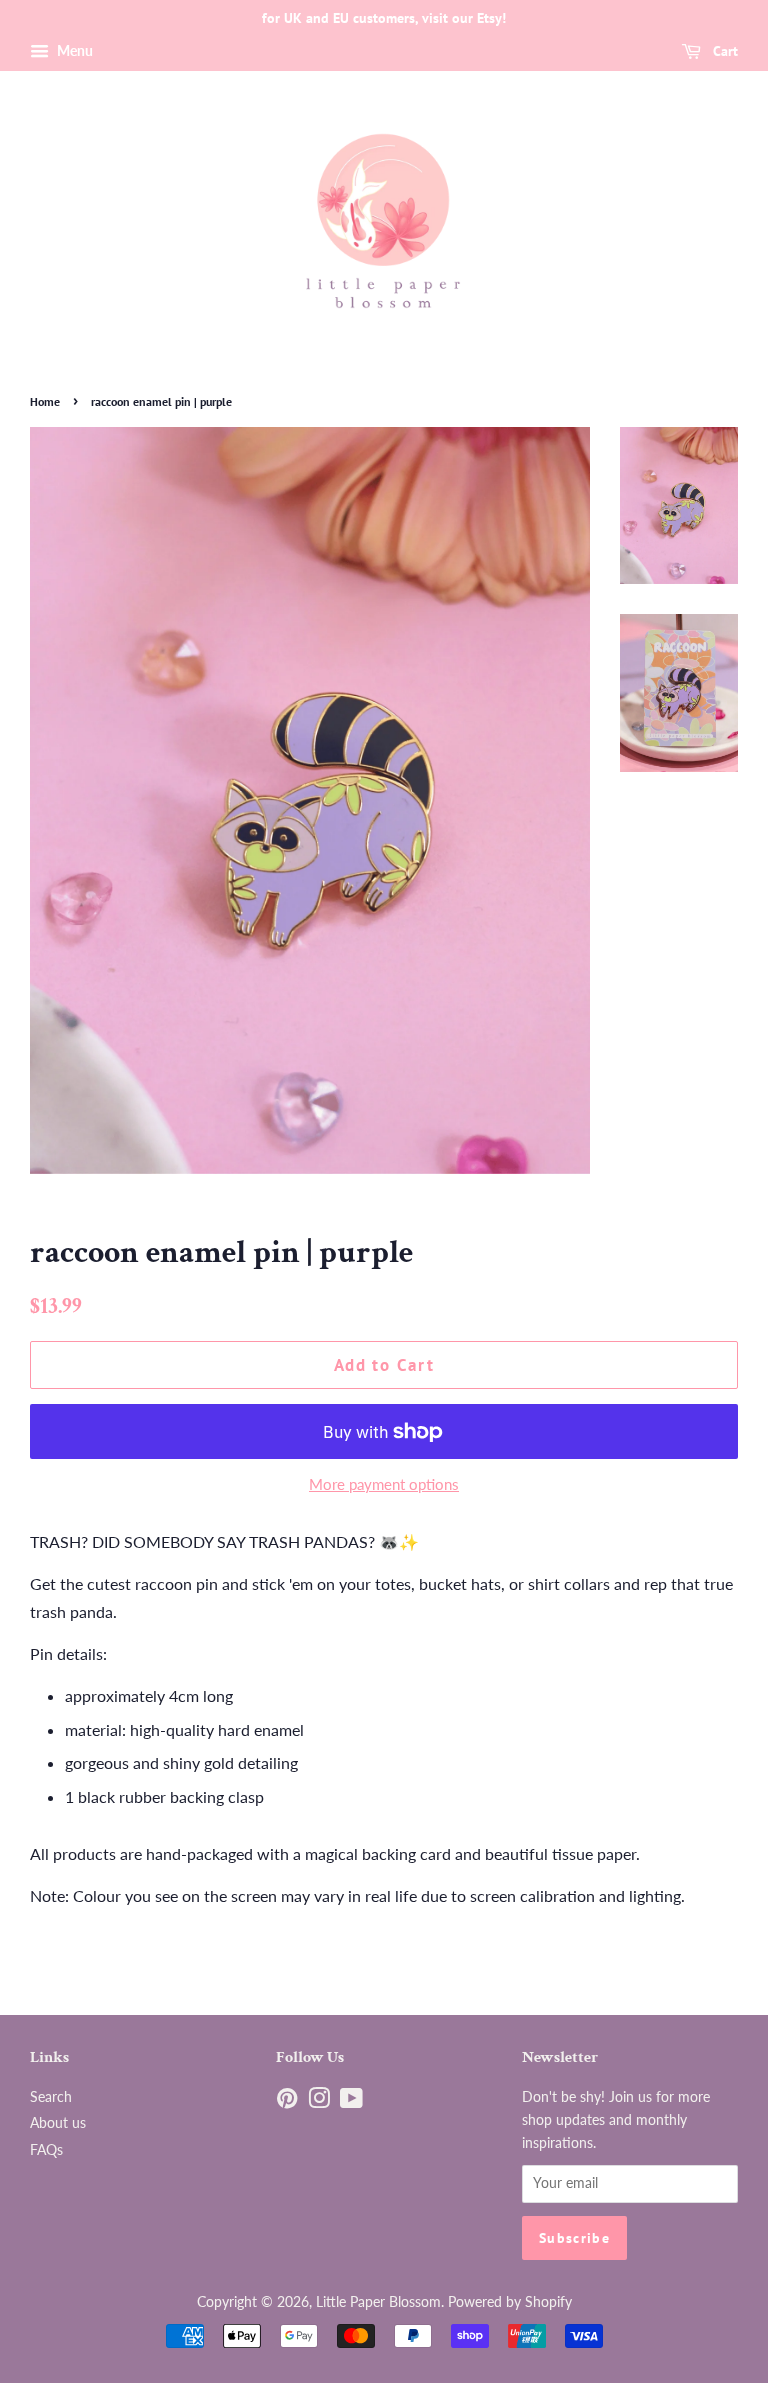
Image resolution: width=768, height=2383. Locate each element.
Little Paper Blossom (378, 2302)
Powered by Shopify (510, 2302)
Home (45, 401)
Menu (73, 50)
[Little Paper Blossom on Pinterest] (287, 2102)
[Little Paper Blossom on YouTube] (351, 2102)
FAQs (46, 2150)
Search (51, 2097)
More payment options (384, 1484)
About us (58, 2123)
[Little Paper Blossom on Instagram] (319, 2102)
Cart (723, 51)
